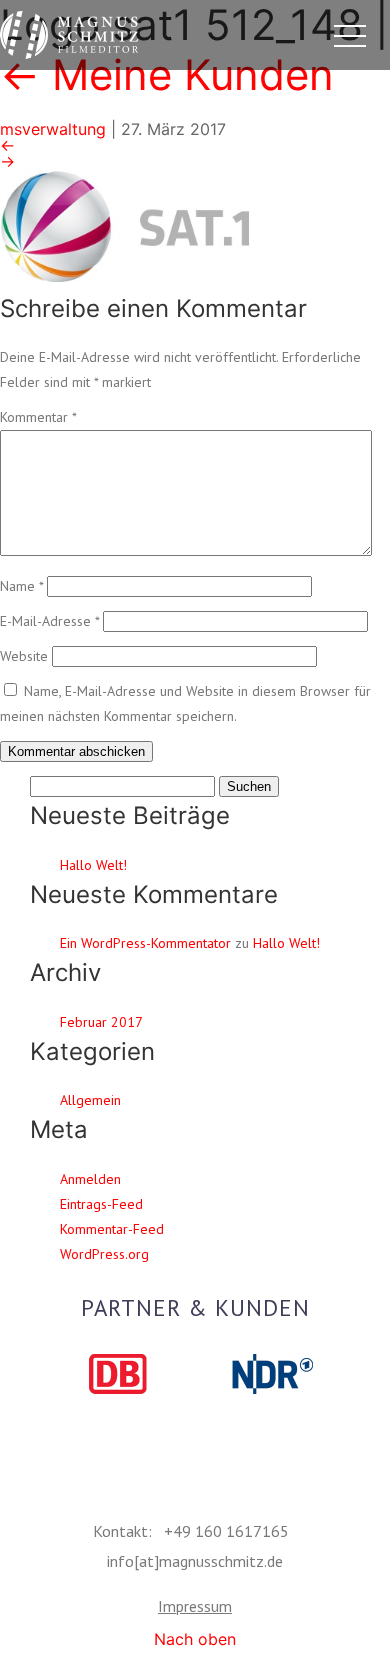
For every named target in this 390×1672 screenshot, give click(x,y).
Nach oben (195, 1639)
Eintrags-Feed (101, 1204)
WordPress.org (104, 1254)
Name (21, 586)
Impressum (195, 1606)
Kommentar (38, 417)
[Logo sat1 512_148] (195, 224)
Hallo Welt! (93, 865)
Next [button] (330, 1375)
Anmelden (90, 1179)
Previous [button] (59, 1375)
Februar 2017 (101, 1022)
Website (24, 656)
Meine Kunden (167, 74)
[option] (117, 1374)
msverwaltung (53, 129)
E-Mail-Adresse (49, 621)
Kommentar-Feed (112, 1229)
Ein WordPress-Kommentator (145, 943)
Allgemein (90, 1100)
